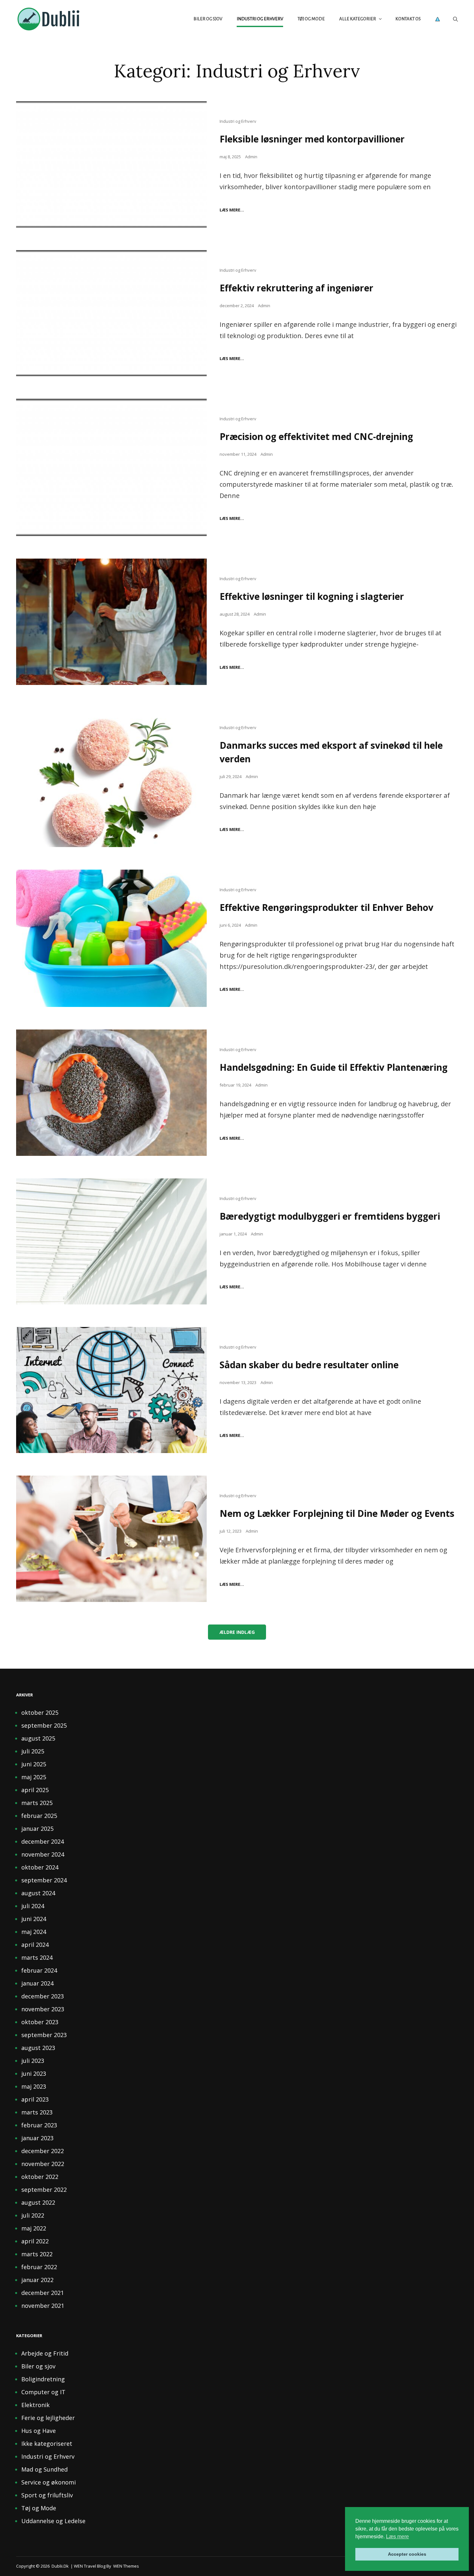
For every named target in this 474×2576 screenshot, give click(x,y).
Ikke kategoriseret (47, 2444)
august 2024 (38, 1893)
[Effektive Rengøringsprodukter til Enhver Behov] (111, 938)
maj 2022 (34, 2228)
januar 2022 (37, 2280)
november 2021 (43, 2306)
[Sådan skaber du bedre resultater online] (111, 1390)
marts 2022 (37, 2254)
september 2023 (44, 2035)
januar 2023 (37, 2138)
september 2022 (44, 2190)
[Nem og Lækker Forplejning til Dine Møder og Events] (111, 1539)
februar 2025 (39, 1816)
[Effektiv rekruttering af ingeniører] (111, 313)
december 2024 (43, 1841)
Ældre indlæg (237, 1632)
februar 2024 (39, 1970)
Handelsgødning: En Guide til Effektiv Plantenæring (334, 1067)
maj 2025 (34, 1777)
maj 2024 (34, 1932)
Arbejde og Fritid (45, 2353)
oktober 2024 (40, 1867)
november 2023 (43, 2009)
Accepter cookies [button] (407, 2554)
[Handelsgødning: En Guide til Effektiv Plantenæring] (111, 1093)
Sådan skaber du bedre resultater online (309, 1365)
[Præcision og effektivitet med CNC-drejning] (111, 467)
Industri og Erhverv (260, 19)
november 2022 (43, 2164)
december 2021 (43, 2293)
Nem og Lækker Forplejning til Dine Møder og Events (337, 1513)
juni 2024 (34, 1919)
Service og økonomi (49, 2482)
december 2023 (43, 1996)
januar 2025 (37, 1829)
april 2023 (35, 2099)
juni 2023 (34, 2073)
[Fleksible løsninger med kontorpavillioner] (111, 164)
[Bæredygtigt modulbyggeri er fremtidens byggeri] (111, 1241)
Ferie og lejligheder (48, 2418)
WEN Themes (126, 2566)
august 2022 (38, 2202)
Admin (251, 157)
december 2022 (43, 2151)
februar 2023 (39, 2125)
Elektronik (35, 2405)
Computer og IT (43, 2392)
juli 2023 (33, 2061)
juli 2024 (33, 1906)
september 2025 (44, 1725)
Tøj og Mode (311, 19)
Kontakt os (408, 19)
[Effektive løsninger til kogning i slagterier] (111, 622)
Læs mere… (232, 210)
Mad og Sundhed (44, 2469)
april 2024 (35, 1945)
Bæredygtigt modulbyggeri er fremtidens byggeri (330, 1216)
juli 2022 (33, 2215)
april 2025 (35, 1790)
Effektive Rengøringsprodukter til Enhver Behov (326, 907)
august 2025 (38, 1738)
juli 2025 (33, 1751)
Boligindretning (43, 2379)
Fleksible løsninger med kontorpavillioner (312, 139)
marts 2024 (37, 1957)
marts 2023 (37, 2112)
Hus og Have (39, 2431)
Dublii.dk (60, 2566)
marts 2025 (37, 1803)
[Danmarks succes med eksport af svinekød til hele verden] (111, 777)
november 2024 (43, 1854)
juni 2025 (34, 1764)
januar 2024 (37, 1983)
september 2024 (44, 1880)
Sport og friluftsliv (47, 2495)
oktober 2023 (40, 2022)
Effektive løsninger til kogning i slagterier (312, 596)
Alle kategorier (358, 19)
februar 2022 (39, 2267)
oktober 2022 (40, 2177)
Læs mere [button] (397, 2537)
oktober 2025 (40, 1712)
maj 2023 (34, 2086)
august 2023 (38, 2048)
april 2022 (35, 2241)
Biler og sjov (208, 19)
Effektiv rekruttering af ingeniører (296, 288)
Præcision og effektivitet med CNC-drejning (316, 436)
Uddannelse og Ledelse (53, 2521)
